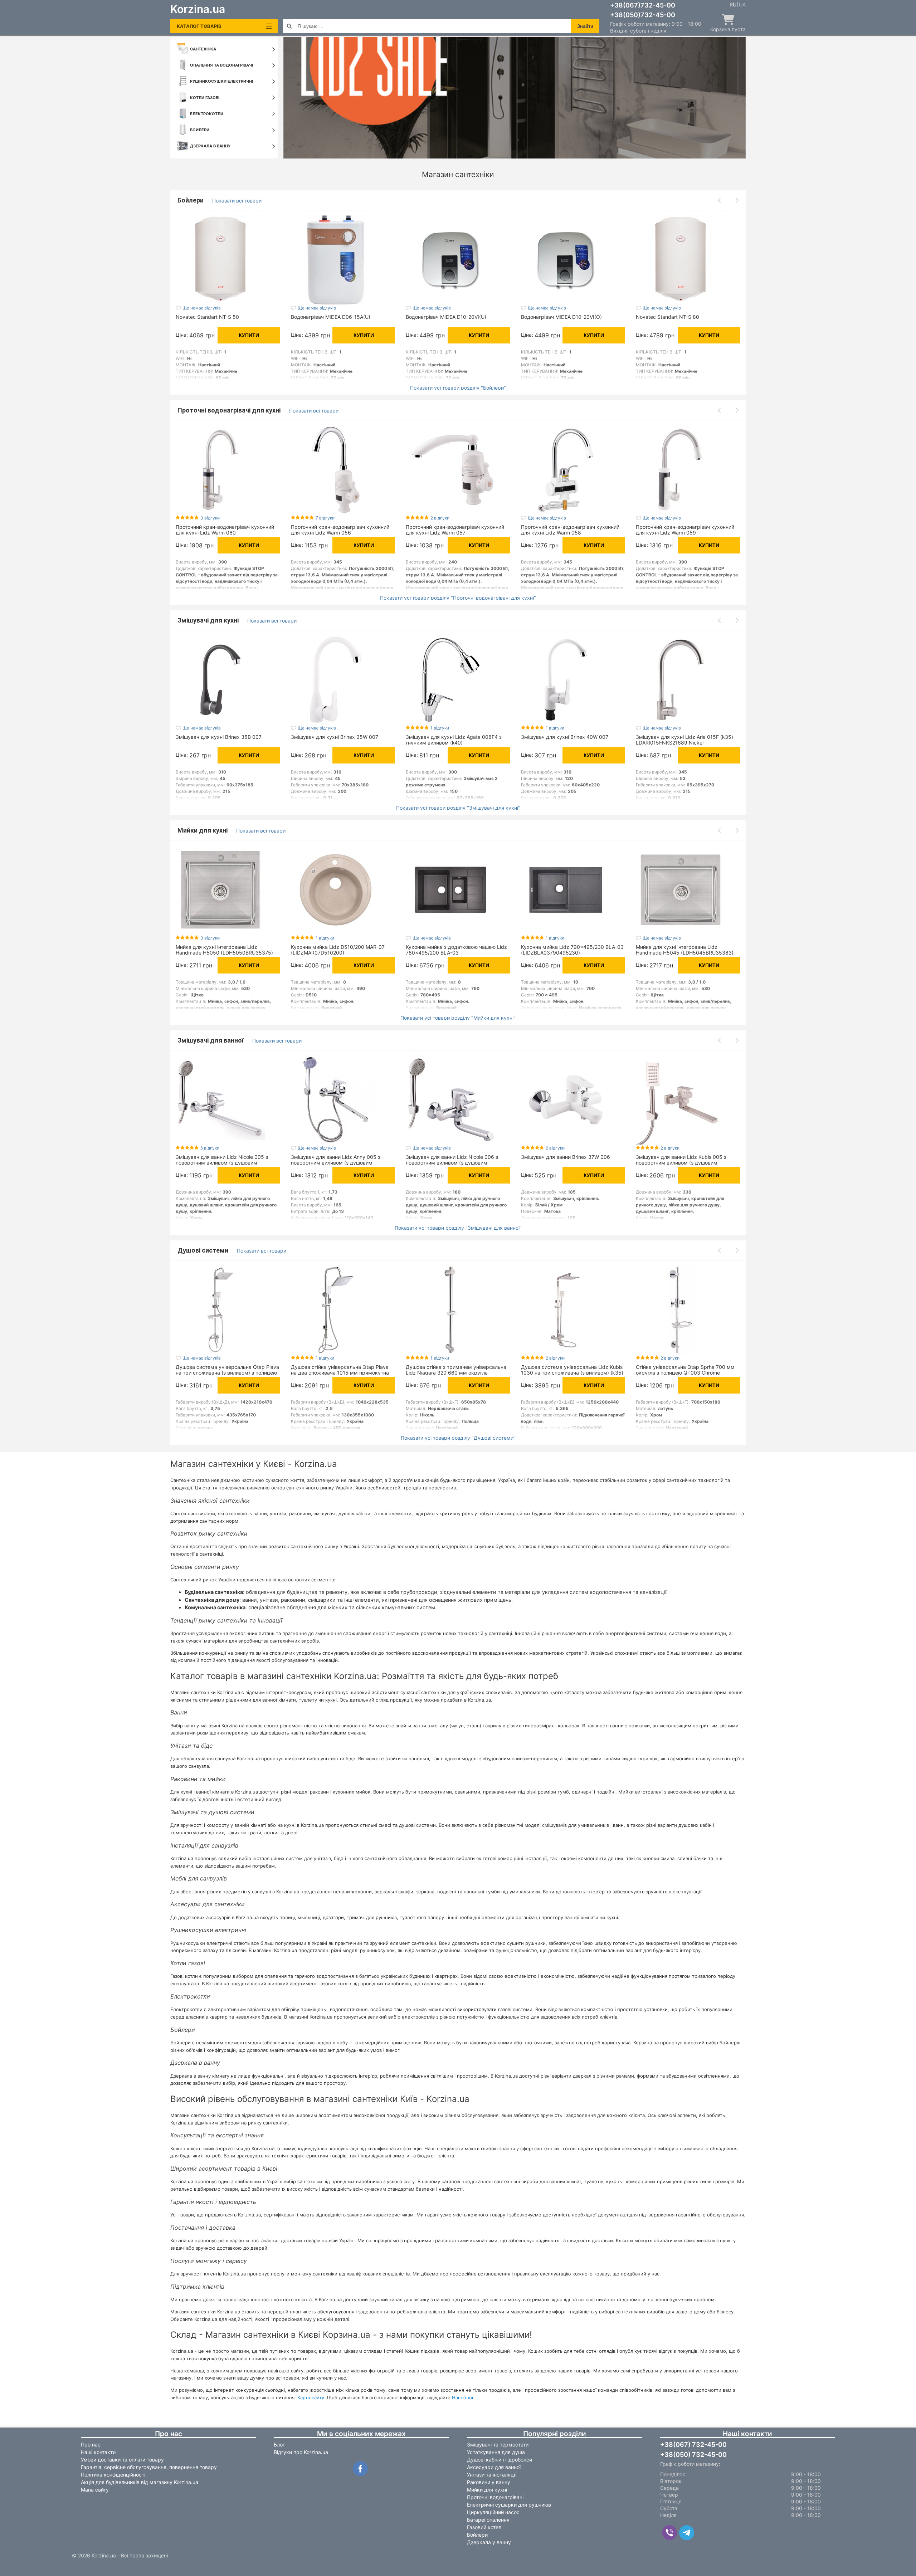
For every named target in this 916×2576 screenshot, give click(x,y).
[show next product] (737, 200)
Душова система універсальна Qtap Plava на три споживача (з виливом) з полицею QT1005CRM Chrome (227, 1373)
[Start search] (289, 26)
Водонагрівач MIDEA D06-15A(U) (331, 317)
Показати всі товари (237, 201)
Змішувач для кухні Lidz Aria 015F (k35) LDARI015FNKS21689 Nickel (684, 740)
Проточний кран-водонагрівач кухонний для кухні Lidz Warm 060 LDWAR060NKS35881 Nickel (225, 533)
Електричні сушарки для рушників (509, 2505)
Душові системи (204, 1250)
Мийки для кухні (203, 830)
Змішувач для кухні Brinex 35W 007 (335, 737)
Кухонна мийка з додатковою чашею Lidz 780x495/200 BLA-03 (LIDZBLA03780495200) (456, 953)
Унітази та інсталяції (492, 2475)
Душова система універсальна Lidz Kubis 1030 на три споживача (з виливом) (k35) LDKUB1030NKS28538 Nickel (572, 1373)
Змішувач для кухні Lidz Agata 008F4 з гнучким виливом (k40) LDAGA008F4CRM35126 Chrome (454, 743)
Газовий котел (484, 2527)
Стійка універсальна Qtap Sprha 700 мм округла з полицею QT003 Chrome (685, 1370)
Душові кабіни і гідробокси (500, 2460)
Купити (249, 335)
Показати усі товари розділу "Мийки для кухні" (458, 1018)
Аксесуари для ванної (494, 2467)
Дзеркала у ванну (489, 2542)
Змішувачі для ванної (211, 1040)
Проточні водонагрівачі (495, 2497)
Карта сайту (311, 2397)
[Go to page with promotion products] (515, 98)
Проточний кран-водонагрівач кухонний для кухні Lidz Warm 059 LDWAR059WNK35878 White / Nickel (685, 533)
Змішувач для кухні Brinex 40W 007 (565, 737)
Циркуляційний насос (493, 2512)
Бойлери (191, 200)
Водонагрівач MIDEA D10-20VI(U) (446, 317)
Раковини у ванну (489, 2482)
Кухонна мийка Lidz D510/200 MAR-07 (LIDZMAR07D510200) (338, 950)
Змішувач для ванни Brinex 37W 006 (566, 1157)
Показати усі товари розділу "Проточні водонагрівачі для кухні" (458, 598)
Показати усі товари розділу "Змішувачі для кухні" (458, 808)
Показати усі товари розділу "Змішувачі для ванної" (458, 1228)
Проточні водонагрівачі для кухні (230, 410)
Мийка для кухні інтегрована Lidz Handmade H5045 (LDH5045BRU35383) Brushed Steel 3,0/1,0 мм (685, 953)
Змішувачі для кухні (209, 620)
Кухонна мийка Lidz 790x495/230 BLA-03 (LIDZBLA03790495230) (572, 950)
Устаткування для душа (496, 2452)
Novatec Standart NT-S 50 (207, 317)
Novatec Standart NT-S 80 (667, 317)
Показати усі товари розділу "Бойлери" (458, 388)
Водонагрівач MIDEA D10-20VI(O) (561, 317)
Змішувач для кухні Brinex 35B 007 (219, 737)
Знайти (585, 26)
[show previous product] (719, 200)
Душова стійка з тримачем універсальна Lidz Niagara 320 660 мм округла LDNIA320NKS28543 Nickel (456, 1373)
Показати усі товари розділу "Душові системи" (458, 1438)
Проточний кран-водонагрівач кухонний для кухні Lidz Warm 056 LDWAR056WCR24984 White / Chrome (340, 533)
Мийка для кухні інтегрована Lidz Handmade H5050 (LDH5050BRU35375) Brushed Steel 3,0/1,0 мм (224, 953)
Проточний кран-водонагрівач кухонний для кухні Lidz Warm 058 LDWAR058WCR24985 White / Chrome (570, 533)
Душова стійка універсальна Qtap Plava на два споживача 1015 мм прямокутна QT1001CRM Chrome (340, 1373)
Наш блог (463, 2397)
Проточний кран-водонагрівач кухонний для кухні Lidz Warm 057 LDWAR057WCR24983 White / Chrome (455, 533)
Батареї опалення (488, 2520)
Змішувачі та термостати (498, 2445)
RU (733, 5)
